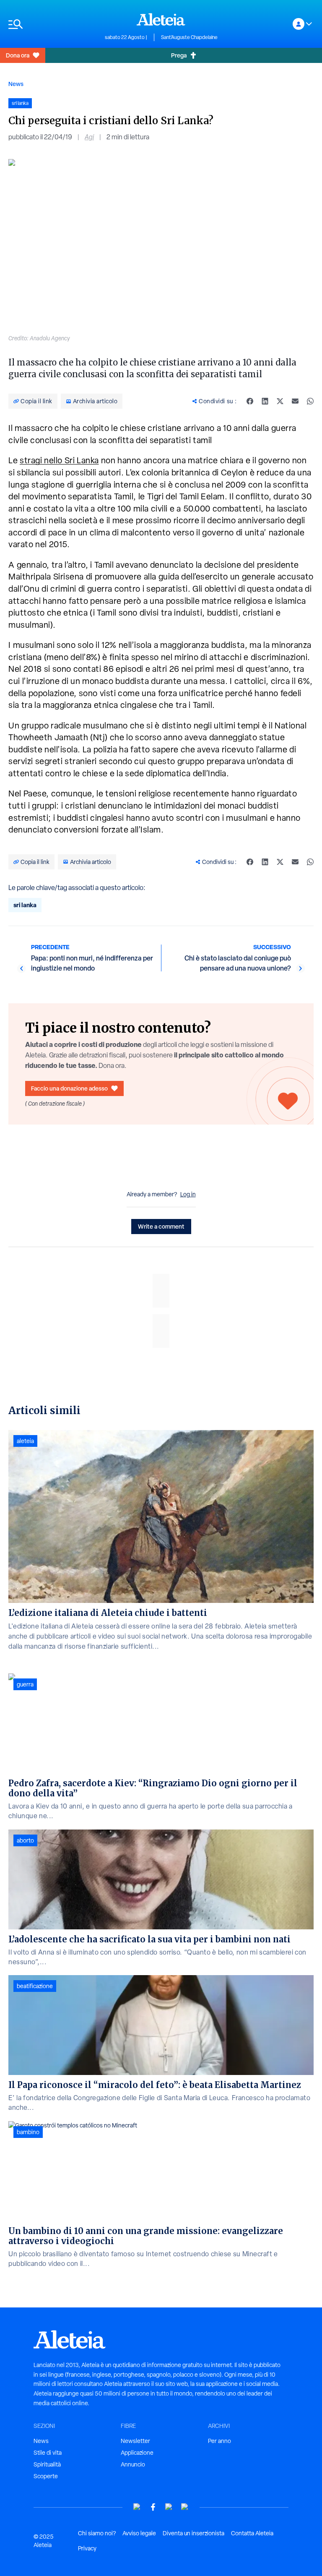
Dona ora (18, 55)
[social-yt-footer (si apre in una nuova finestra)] (137, 2507)
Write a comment (161, 1226)
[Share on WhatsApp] (310, 401)
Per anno (219, 2441)
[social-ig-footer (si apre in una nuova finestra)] (185, 2507)
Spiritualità (47, 2464)
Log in (188, 1194)
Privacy (87, 2548)
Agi (89, 137)
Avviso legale (139, 2533)
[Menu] (52, 24)
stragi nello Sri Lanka (59, 460)
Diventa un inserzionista (193, 2533)
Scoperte (46, 2476)
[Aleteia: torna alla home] (161, 19)
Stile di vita (48, 2453)
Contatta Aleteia (252, 2533)
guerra (25, 1684)
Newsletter (135, 2441)
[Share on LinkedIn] (265, 401)
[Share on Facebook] (250, 401)
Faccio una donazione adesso (69, 1088)
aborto (25, 1840)
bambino (28, 2132)
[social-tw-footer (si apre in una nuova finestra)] (169, 2507)
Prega (179, 55)
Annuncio (133, 2464)
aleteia (25, 1441)
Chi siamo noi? (97, 2533)
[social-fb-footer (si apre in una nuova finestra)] (153, 2507)
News (16, 84)
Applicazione (137, 2453)
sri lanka (25, 905)
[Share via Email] (295, 401)
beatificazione (35, 1986)
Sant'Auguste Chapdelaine (189, 37)
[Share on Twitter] (280, 401)
